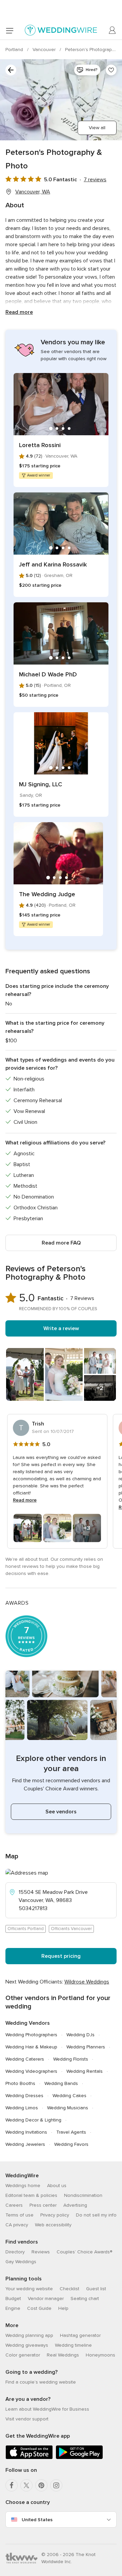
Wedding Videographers (31, 2071)
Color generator (23, 2355)
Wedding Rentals (85, 2071)
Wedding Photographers (31, 2035)
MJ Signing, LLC (40, 784)
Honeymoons (100, 2355)
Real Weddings (63, 2355)
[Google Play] (79, 2458)
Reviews (41, 2252)
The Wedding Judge (47, 894)
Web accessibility (53, 2225)
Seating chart (85, 2299)
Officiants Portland (26, 1929)
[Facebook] (12, 2485)
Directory (15, 2252)
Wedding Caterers (25, 2059)
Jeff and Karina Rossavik (53, 564)
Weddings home (23, 2186)
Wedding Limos (22, 2108)
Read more (19, 312)
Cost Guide (39, 2308)
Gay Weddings (21, 2262)
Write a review (61, 1328)
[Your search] (11, 70)
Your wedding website (29, 2289)
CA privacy (17, 2225)
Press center (43, 2205)
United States (37, 2520)
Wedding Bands (61, 2083)
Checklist (69, 2289)
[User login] (113, 30)
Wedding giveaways (27, 2345)
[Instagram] (56, 2485)
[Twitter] (26, 2485)
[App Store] (29, 2458)
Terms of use (19, 2215)
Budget (13, 2299)
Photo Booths (20, 2083)
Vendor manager (46, 2299)
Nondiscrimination (83, 2195)
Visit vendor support (27, 2419)
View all (97, 128)
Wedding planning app (29, 2335)
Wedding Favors (71, 2144)
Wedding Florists (71, 2059)
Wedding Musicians (68, 2108)
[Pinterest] (41, 2485)
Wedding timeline (73, 2345)
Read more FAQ (61, 1243)
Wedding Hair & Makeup (31, 2047)
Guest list (96, 2289)
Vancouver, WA (33, 192)
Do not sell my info (96, 2215)
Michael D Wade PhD (48, 674)
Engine (13, 2308)
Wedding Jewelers (25, 2144)
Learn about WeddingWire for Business (47, 2409)
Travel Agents (71, 2132)
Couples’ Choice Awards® (84, 2252)
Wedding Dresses (24, 2096)
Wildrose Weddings (87, 1982)
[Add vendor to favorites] (111, 70)
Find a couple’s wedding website (41, 2382)
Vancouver (45, 50)
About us (57, 2186)
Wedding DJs (80, 2035)
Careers (14, 2205)
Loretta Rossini (40, 445)
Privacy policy (55, 2215)
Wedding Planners (86, 2047)
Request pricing (61, 1956)
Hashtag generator (80, 2335)
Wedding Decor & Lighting (33, 2120)
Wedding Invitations (26, 2132)
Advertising (75, 2205)
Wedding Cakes (69, 2096)
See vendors (61, 1812)
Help (63, 2308)
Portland (15, 50)
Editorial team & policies (31, 2195)
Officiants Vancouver (71, 1929)
